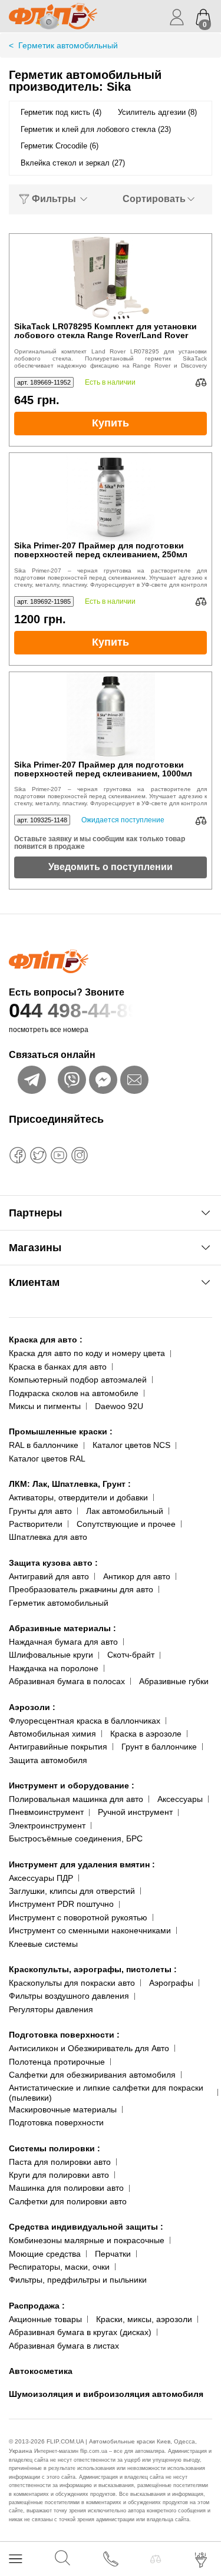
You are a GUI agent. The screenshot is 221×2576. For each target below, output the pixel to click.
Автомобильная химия (52, 1734)
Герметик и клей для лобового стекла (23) (96, 129)
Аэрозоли (32, 1707)
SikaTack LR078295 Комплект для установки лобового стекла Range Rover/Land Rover (105, 331)
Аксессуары (180, 1799)
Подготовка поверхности (64, 2035)
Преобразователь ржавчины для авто (81, 1589)
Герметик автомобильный (59, 1603)
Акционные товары (45, 2319)
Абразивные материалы (62, 1628)
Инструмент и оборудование (72, 1785)
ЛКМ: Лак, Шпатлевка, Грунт (70, 1484)
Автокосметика (41, 2371)
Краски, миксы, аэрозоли (144, 2319)
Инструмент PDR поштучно (61, 1904)
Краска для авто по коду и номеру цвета (87, 1353)
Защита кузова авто (53, 1563)
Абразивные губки (174, 1681)
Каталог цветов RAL (47, 1459)
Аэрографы (171, 1983)
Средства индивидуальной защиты (86, 2227)
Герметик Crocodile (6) (60, 146)
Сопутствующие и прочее (126, 1524)
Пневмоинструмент (46, 1812)
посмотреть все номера (49, 1030)
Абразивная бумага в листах (64, 2346)
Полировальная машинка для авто (76, 1799)
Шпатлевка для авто (48, 1537)
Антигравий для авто (49, 1576)
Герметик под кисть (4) (61, 112)
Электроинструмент (47, 1826)
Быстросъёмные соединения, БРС (76, 1838)
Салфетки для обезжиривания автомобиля (92, 2075)
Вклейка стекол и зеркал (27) (73, 163)
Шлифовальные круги (51, 1655)
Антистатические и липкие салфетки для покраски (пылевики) (106, 2093)
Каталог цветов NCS (131, 1445)
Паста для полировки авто (60, 2162)
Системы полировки (55, 2148)
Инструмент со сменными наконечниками (90, 1930)
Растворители (36, 1524)
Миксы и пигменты (45, 1406)
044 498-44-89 (74, 1010)
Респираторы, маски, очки (59, 2267)
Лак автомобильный (125, 1511)
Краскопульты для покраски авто (72, 1983)
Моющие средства (45, 2254)
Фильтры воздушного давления (69, 1996)
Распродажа (37, 2306)
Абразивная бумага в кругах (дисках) (80, 2332)
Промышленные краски (61, 1431)
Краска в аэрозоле (146, 1734)
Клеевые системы (43, 1944)
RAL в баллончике (44, 1445)
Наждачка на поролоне (54, 1668)
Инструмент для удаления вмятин (82, 1864)
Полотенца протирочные (57, 2062)
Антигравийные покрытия (58, 1747)
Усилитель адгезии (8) (157, 112)
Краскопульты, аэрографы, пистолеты (93, 1969)
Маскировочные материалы (63, 2109)
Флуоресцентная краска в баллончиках (85, 1721)
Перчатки (113, 2254)
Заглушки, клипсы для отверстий (72, 1891)
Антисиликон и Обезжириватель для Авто (89, 2048)
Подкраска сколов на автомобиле (74, 1393)
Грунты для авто (40, 1511)
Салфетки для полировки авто (68, 2201)
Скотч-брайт (131, 1655)
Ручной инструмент (135, 1812)
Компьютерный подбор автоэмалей (78, 1380)
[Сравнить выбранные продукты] (156, 2559)
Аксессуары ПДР (41, 1878)
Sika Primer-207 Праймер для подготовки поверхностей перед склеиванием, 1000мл (103, 769)
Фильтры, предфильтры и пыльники (78, 2280)
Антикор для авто (137, 1576)
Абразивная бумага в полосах (67, 1681)
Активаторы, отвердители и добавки (78, 1497)
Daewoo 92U (119, 1406)
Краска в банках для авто (58, 1367)
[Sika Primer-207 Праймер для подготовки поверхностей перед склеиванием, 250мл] (111, 497)
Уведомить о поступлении (111, 867)
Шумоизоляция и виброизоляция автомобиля (106, 2394)
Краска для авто (46, 1340)
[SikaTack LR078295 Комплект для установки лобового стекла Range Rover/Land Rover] (111, 278)
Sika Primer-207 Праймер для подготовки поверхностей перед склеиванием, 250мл (101, 550)
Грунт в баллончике (159, 1747)
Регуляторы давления (51, 2009)
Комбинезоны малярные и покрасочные (87, 2240)
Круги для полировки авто (59, 2175)
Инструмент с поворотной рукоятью (78, 1917)
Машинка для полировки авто (66, 2188)
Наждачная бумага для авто (63, 1642)
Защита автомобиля (48, 1760)
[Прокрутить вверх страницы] (202, 2524)
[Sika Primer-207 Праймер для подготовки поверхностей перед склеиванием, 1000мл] (111, 716)
